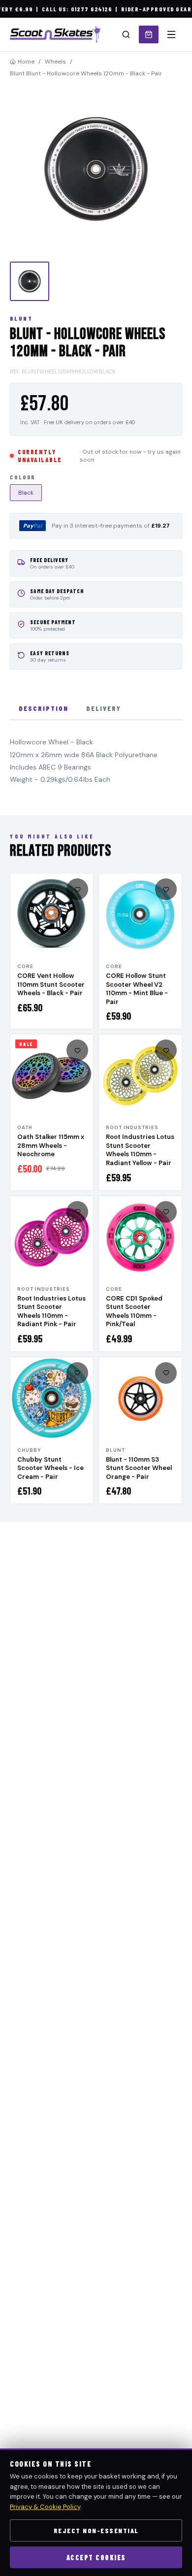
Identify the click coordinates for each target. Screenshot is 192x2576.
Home (26, 62)
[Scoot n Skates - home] (55, 34)
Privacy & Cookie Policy (45, 2507)
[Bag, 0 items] (149, 34)
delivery (104, 708)
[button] (96, 169)
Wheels (55, 62)
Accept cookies (96, 2558)
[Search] (126, 34)
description (44, 708)
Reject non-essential (96, 2530)
